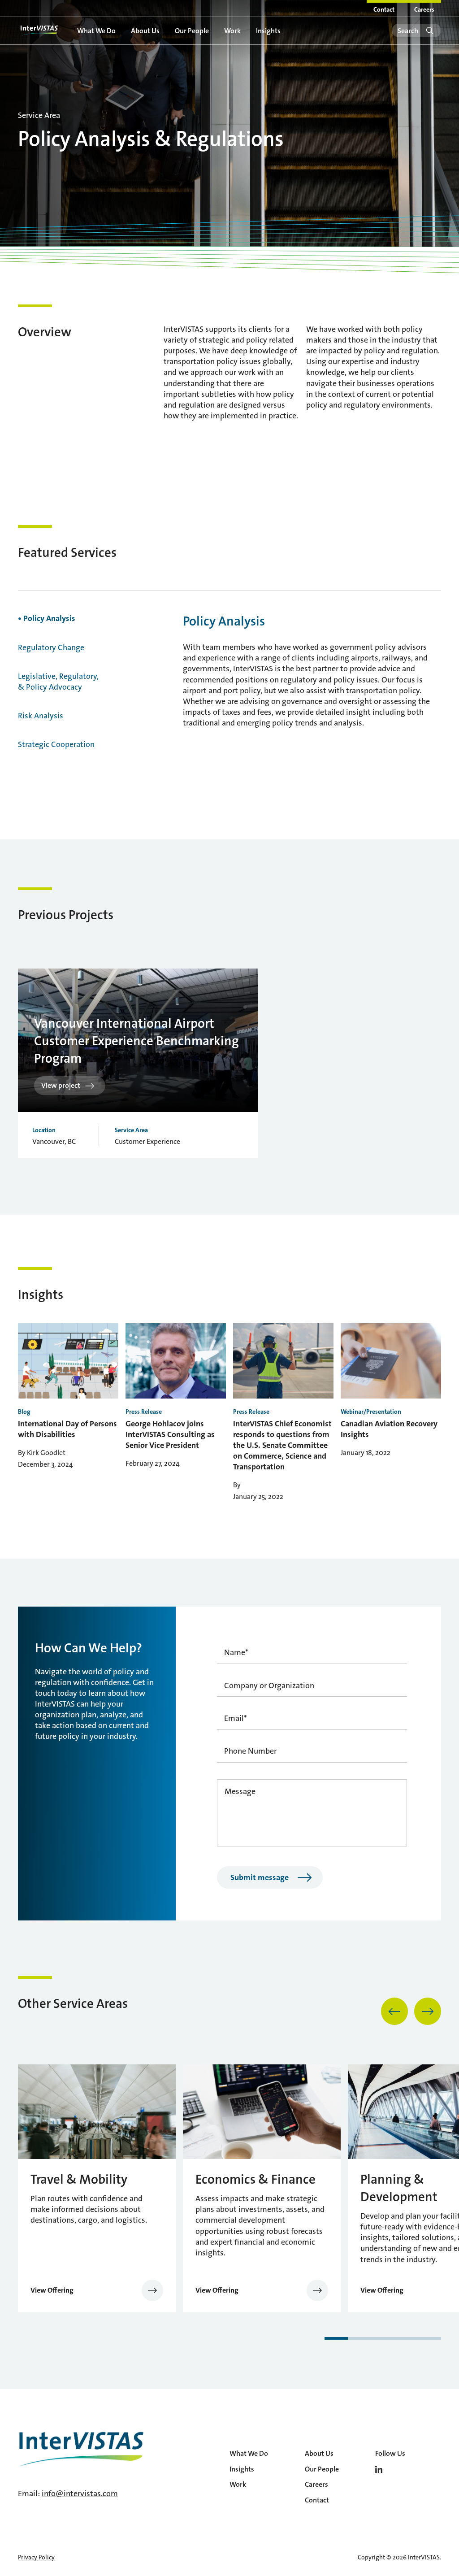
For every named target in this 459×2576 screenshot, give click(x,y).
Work (232, 31)
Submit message (260, 1877)
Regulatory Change (51, 647)
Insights (268, 31)
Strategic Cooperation (56, 744)
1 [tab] (336, 2338)
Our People (192, 31)
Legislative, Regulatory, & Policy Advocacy (58, 682)
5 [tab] (429, 2338)
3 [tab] (383, 2338)
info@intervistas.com (80, 2493)
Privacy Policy (36, 2557)
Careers (424, 9)
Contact (384, 9)
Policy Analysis (48, 618)
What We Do (96, 31)
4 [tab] (406, 2338)
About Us (145, 31)
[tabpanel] (142, 1063)
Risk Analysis (41, 716)
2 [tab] (359, 2338)
